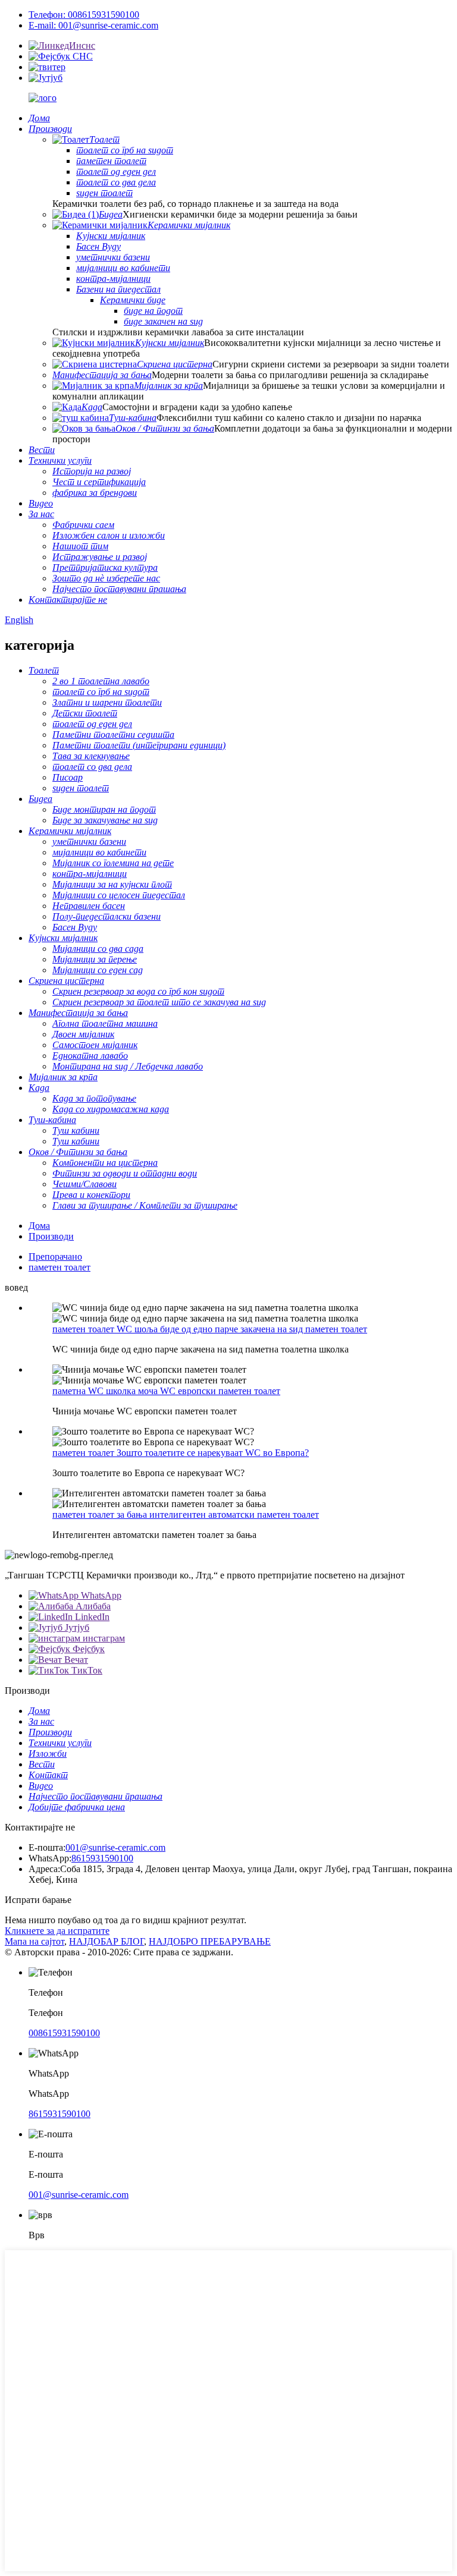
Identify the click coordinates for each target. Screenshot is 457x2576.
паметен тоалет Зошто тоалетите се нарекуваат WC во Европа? (181, 1453)
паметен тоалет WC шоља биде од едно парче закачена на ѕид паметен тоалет (210, 1329)
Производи (51, 1236)
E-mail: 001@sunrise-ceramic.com (93, 25)
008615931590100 (64, 2033)
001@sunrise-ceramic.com (115, 1847)
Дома (39, 1226)
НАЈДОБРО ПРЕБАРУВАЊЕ (210, 1941)
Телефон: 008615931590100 (84, 15)
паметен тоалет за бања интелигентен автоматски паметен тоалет (186, 1515)
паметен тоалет (60, 1267)
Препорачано (55, 1256)
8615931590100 (102, 1858)
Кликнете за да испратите (57, 1931)
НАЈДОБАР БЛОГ (107, 1941)
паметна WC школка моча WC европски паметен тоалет (166, 1391)
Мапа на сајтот (35, 1941)
